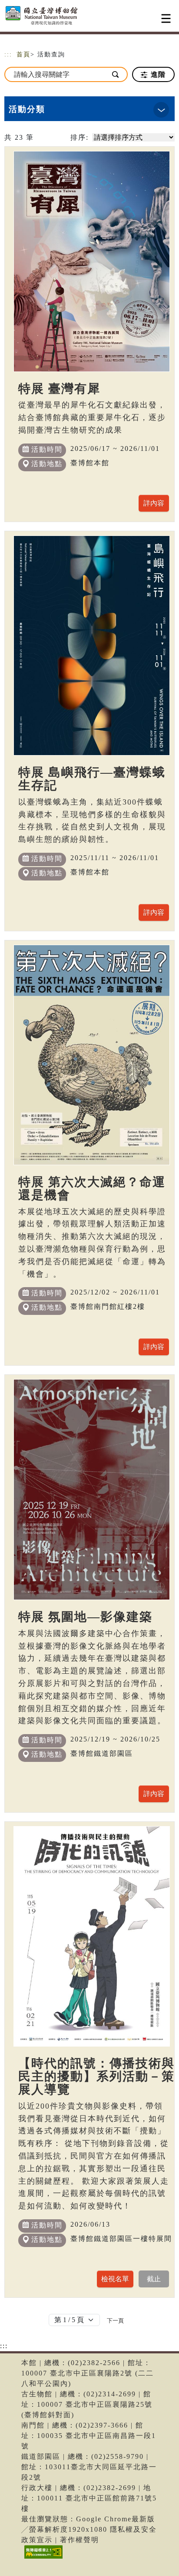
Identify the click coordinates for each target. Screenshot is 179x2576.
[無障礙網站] (42, 2558)
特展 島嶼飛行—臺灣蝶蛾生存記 (92, 779)
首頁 (23, 54)
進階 (157, 74)
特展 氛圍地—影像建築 (85, 1617)
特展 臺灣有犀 (59, 389)
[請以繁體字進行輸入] (116, 74)
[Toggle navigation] (166, 18)
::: (8, 54)
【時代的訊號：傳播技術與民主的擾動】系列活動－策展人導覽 (96, 2076)
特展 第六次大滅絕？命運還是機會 (92, 1188)
